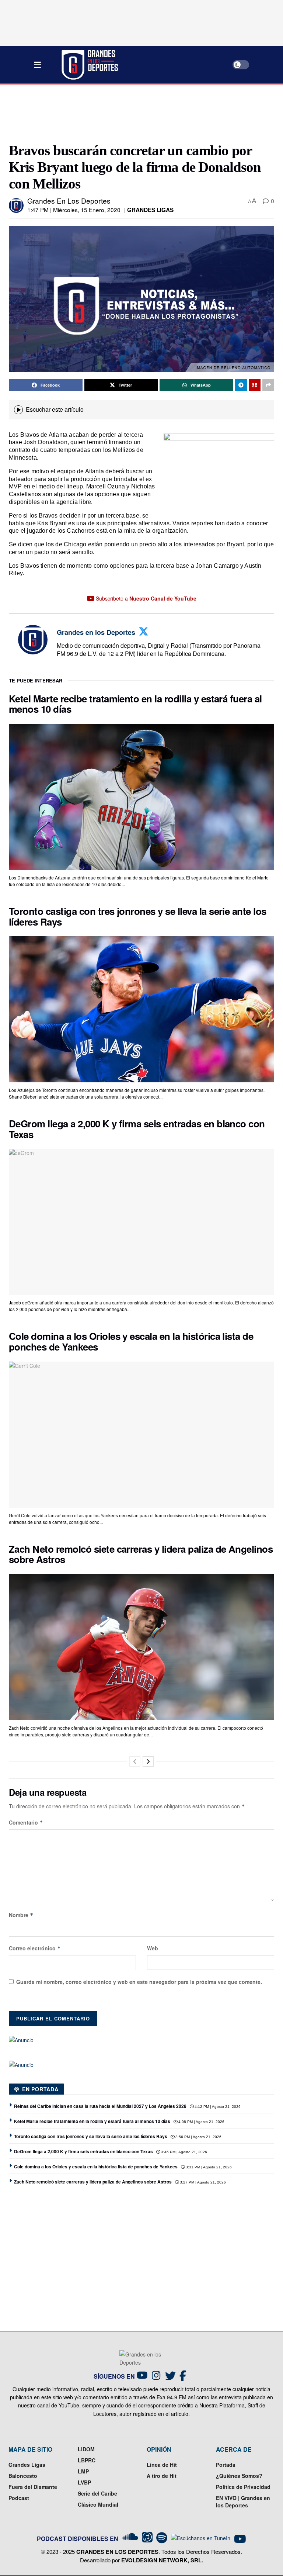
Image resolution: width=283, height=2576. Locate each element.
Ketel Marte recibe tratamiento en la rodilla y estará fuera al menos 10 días (135, 704)
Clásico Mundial (98, 2504)
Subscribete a (145, 598)
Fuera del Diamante (33, 2487)
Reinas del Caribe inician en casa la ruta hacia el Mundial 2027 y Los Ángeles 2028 (100, 2106)
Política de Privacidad (243, 2487)
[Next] (148, 1761)
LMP (83, 2471)
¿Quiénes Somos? (239, 2476)
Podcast (19, 2498)
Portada (226, 2465)
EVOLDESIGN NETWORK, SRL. (162, 2560)
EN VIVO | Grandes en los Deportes (243, 2501)
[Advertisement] (143, 112)
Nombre (21, 1915)
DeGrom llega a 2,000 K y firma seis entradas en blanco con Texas (137, 1129)
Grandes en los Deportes (69, 200)
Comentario (26, 1822)
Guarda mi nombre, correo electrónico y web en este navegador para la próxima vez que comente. (139, 1982)
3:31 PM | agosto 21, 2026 (208, 2167)
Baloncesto (23, 2476)
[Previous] (135, 1761)
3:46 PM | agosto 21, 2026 (184, 2152)
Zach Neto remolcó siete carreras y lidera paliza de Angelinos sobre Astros (141, 1554)
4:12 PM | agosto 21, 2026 (217, 2107)
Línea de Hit (162, 2465)
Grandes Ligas (150, 210)
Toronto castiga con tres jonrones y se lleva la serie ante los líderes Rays (138, 916)
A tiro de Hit (162, 2476)
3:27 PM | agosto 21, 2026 (202, 2182)
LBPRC (87, 2460)
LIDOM (86, 2449)
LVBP (84, 2482)
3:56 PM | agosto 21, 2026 (198, 2137)
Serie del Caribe (97, 2493)
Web (153, 1948)
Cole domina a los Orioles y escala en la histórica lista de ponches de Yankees (131, 1341)
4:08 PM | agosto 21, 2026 (201, 2122)
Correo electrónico (35, 1948)
